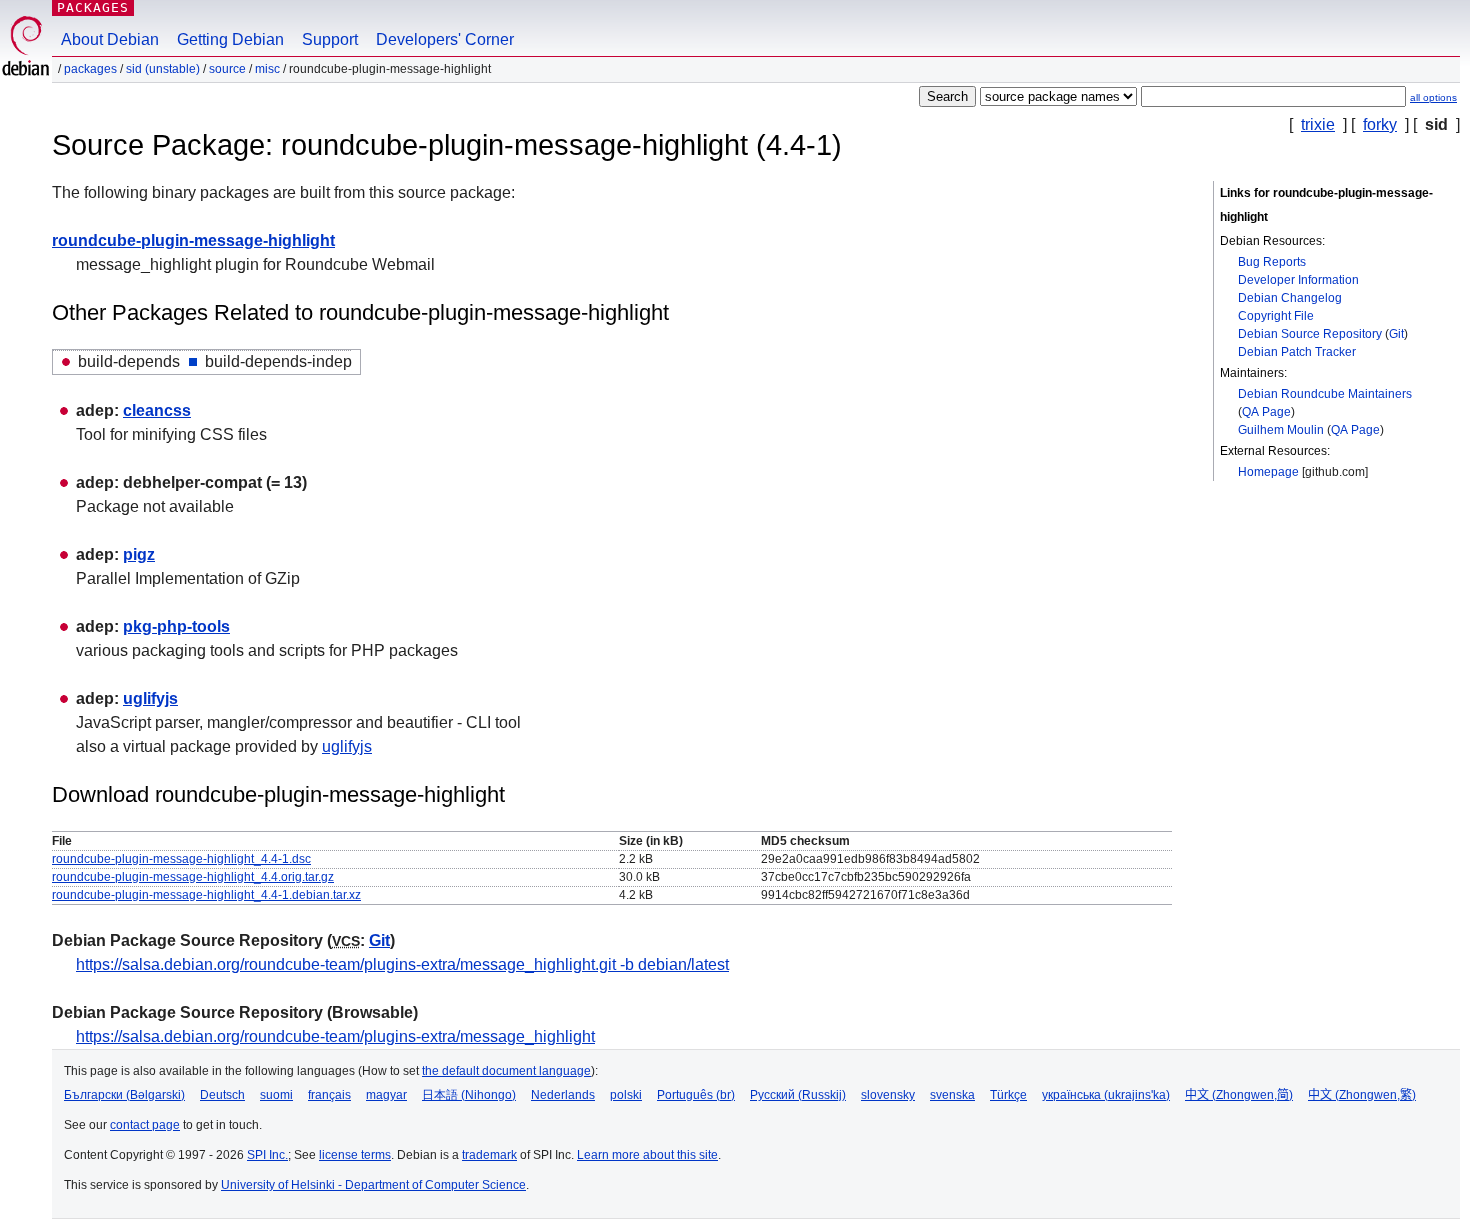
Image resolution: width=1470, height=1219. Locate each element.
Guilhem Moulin (1281, 430)
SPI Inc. (267, 1155)
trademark (489, 1155)
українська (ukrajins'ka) (1106, 1095)
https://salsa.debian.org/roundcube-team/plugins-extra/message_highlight (335, 1036)
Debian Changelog (1290, 298)
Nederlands (563, 1095)
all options (1433, 97)
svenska (952, 1095)
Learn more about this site (647, 1155)
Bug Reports (1272, 262)
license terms (355, 1155)
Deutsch (222, 1095)
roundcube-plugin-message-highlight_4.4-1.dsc (181, 859)
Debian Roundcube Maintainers (1325, 394)
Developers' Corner (445, 39)
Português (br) (696, 1095)
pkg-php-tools (176, 626)
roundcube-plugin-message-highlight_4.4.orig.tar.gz (193, 877)
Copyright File (1276, 316)
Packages (93, 7)
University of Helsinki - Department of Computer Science (373, 1185)
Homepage (1268, 472)
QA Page (1266, 412)
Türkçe (1008, 1095)
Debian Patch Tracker (1297, 352)
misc (267, 69)
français (329, 1095)
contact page (145, 1125)
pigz (139, 554)
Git (1396, 334)
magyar (386, 1095)
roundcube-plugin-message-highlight (193, 240)
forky (1380, 124)
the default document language (506, 1071)
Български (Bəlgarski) (124, 1095)
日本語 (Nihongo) (469, 1095)
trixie (1318, 124)
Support (330, 39)
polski (626, 1095)
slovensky (888, 1095)
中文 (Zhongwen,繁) (1362, 1095)
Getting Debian (230, 39)
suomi (276, 1095)
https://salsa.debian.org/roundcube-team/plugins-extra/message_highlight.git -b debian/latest (402, 964)
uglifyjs (150, 698)
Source (227, 69)
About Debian (110, 39)
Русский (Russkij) (798, 1095)
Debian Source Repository (1310, 334)
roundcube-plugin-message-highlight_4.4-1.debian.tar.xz (206, 895)
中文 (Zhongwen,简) (1239, 1095)
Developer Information (1298, 280)
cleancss (157, 410)
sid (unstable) (163, 69)
